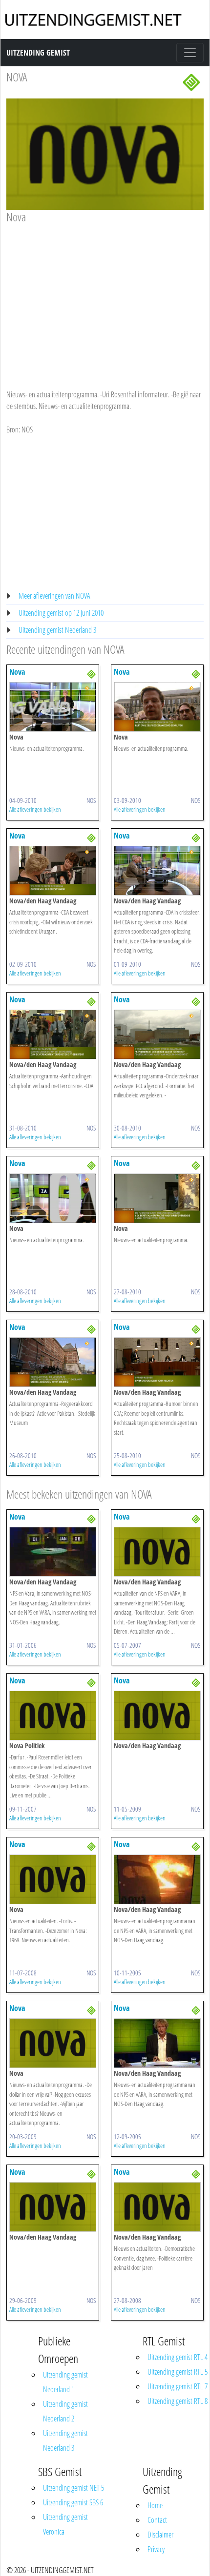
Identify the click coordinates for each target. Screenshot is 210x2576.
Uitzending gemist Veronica (65, 2524)
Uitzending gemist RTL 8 (178, 2401)
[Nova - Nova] (53, 706)
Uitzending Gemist (38, 53)
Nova (17, 672)
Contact (157, 2520)
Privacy (156, 2549)
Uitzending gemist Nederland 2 (65, 2411)
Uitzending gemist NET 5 (73, 2488)
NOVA (17, 77)
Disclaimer (160, 2535)
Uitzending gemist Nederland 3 (57, 630)
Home (155, 2505)
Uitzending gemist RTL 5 (178, 2372)
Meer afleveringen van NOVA (54, 596)
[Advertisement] (105, 297)
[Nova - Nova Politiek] (53, 1715)
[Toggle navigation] (190, 53)
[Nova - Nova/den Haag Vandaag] (53, 870)
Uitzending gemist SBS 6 (73, 2502)
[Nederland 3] (191, 81)
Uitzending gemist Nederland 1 (65, 2382)
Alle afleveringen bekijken (35, 809)
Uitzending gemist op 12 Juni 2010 (61, 613)
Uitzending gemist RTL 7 (178, 2386)
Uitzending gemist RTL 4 (178, 2357)
